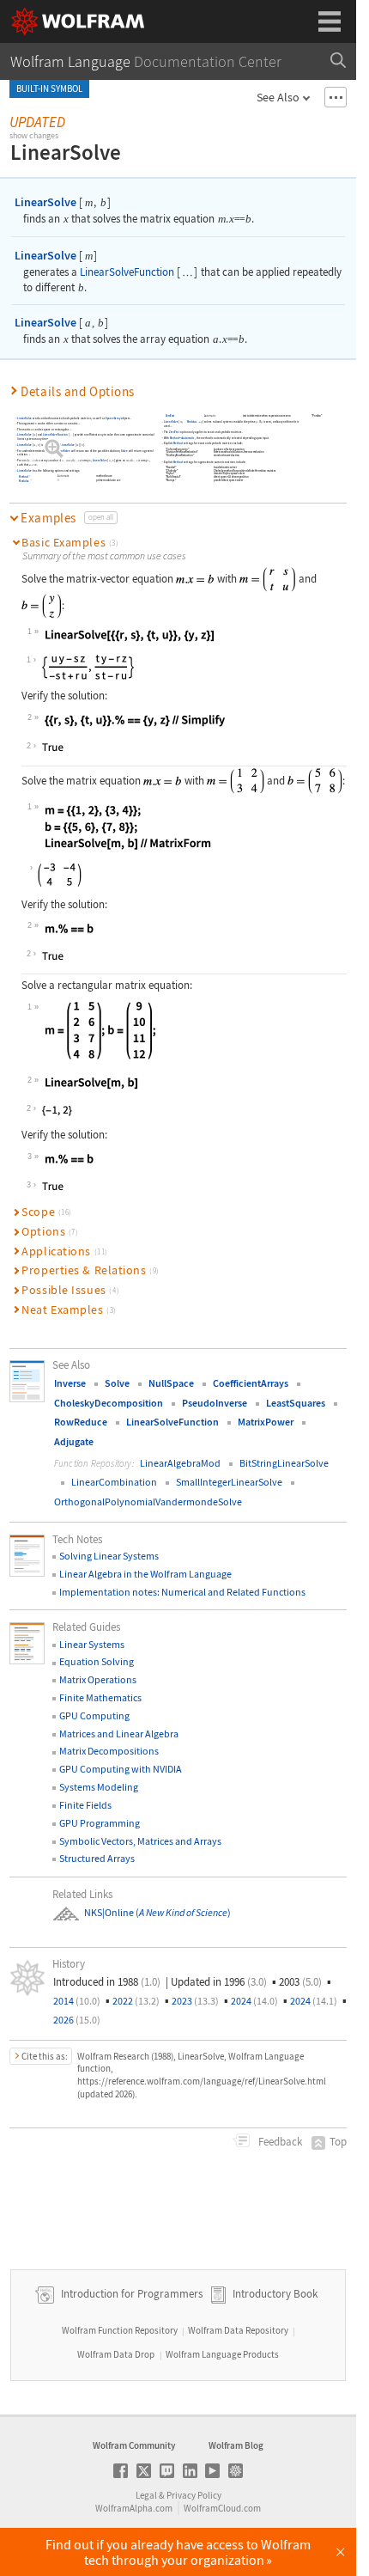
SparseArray (113, 418)
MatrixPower (266, 1422)
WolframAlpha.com (134, 2508)
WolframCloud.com (222, 2508)
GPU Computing (94, 1715)
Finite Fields (85, 1805)
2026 (77, 2020)
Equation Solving (97, 1661)
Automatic (63, 477)
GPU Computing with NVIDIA (121, 1769)
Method (23, 477)
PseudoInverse (215, 1403)
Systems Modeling (99, 1787)
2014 (77, 2001)
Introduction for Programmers (130, 2294)
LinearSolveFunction (127, 272)
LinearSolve (45, 202)
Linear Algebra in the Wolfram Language (145, 1574)
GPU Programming (100, 1823)
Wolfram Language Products (222, 2354)
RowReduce (81, 1422)
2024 (254, 2001)
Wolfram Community (134, 2445)
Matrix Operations (98, 1679)
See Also (278, 97)
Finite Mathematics (100, 1697)
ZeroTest (169, 416)
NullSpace (171, 1383)
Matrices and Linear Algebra (119, 1734)
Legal (146, 2495)
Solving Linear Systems (109, 1556)
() (182, 1912)
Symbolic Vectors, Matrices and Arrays (140, 1841)
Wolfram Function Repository (120, 2330)
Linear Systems (92, 1644)
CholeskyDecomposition (109, 1403)
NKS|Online (109, 1912)
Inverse (70, 1383)
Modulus (24, 481)
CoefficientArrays (251, 1383)
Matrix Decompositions (109, 1751)
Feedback (279, 2142)
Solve (124, 451)
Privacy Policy (194, 2495)
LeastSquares (296, 1403)
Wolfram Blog (236, 2445)
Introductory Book (275, 2294)
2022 (136, 2001)
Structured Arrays (97, 1858)
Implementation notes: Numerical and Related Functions (182, 1592)
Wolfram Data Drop (116, 2354)
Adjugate (74, 1441)
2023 (195, 2001)
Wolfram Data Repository (238, 2330)
